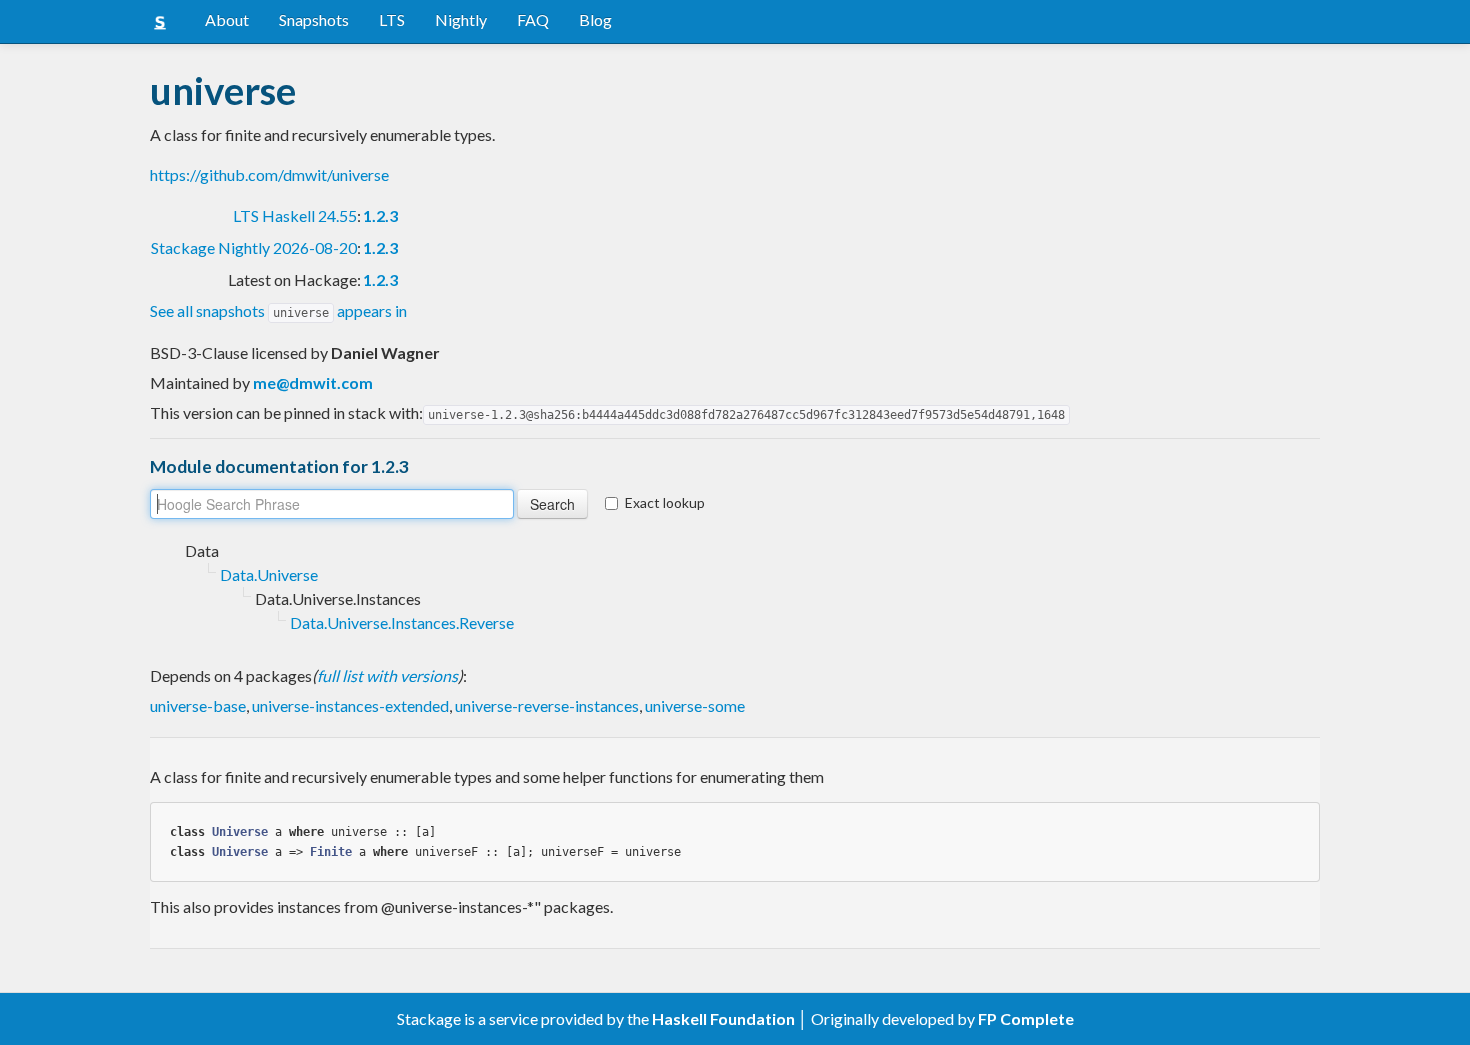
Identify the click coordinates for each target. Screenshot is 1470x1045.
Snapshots (314, 19)
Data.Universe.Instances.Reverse (402, 622)
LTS (392, 19)
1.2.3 (380, 215)
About (227, 19)
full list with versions (387, 675)
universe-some (695, 705)
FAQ (533, 19)
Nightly (461, 19)
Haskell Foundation (723, 1018)
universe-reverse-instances (547, 705)
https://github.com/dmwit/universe (269, 174)
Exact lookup (665, 502)
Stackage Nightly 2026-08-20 (254, 247)
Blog (595, 19)
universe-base (198, 705)
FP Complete (1026, 1018)
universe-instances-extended (350, 705)
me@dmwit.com (313, 382)
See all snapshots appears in (278, 310)
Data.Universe (269, 574)
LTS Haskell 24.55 (295, 215)
